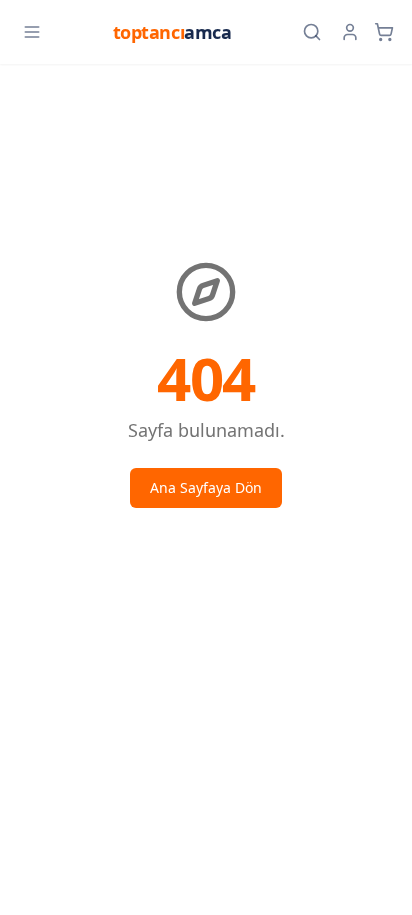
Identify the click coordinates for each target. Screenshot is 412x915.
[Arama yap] (312, 32)
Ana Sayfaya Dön (206, 487)
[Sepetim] (384, 32)
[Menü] (32, 32)
